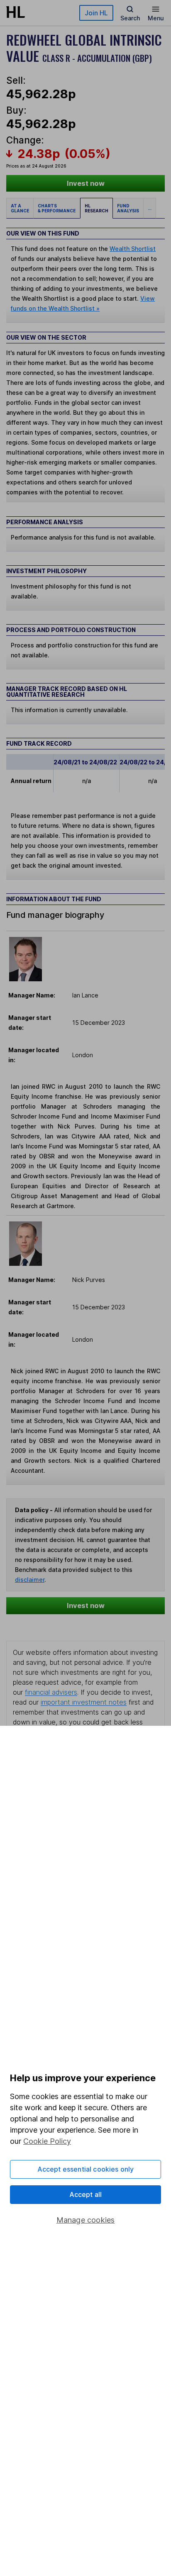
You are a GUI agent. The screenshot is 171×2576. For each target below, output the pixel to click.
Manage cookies (86, 2220)
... (150, 208)
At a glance (20, 208)
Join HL (96, 13)
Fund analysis (128, 208)
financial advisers (51, 1692)
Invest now (86, 183)
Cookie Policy (47, 2141)
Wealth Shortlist (133, 249)
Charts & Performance (57, 208)
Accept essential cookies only (86, 2169)
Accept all (86, 2194)
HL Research (96, 208)
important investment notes (84, 1702)
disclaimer (30, 1580)
